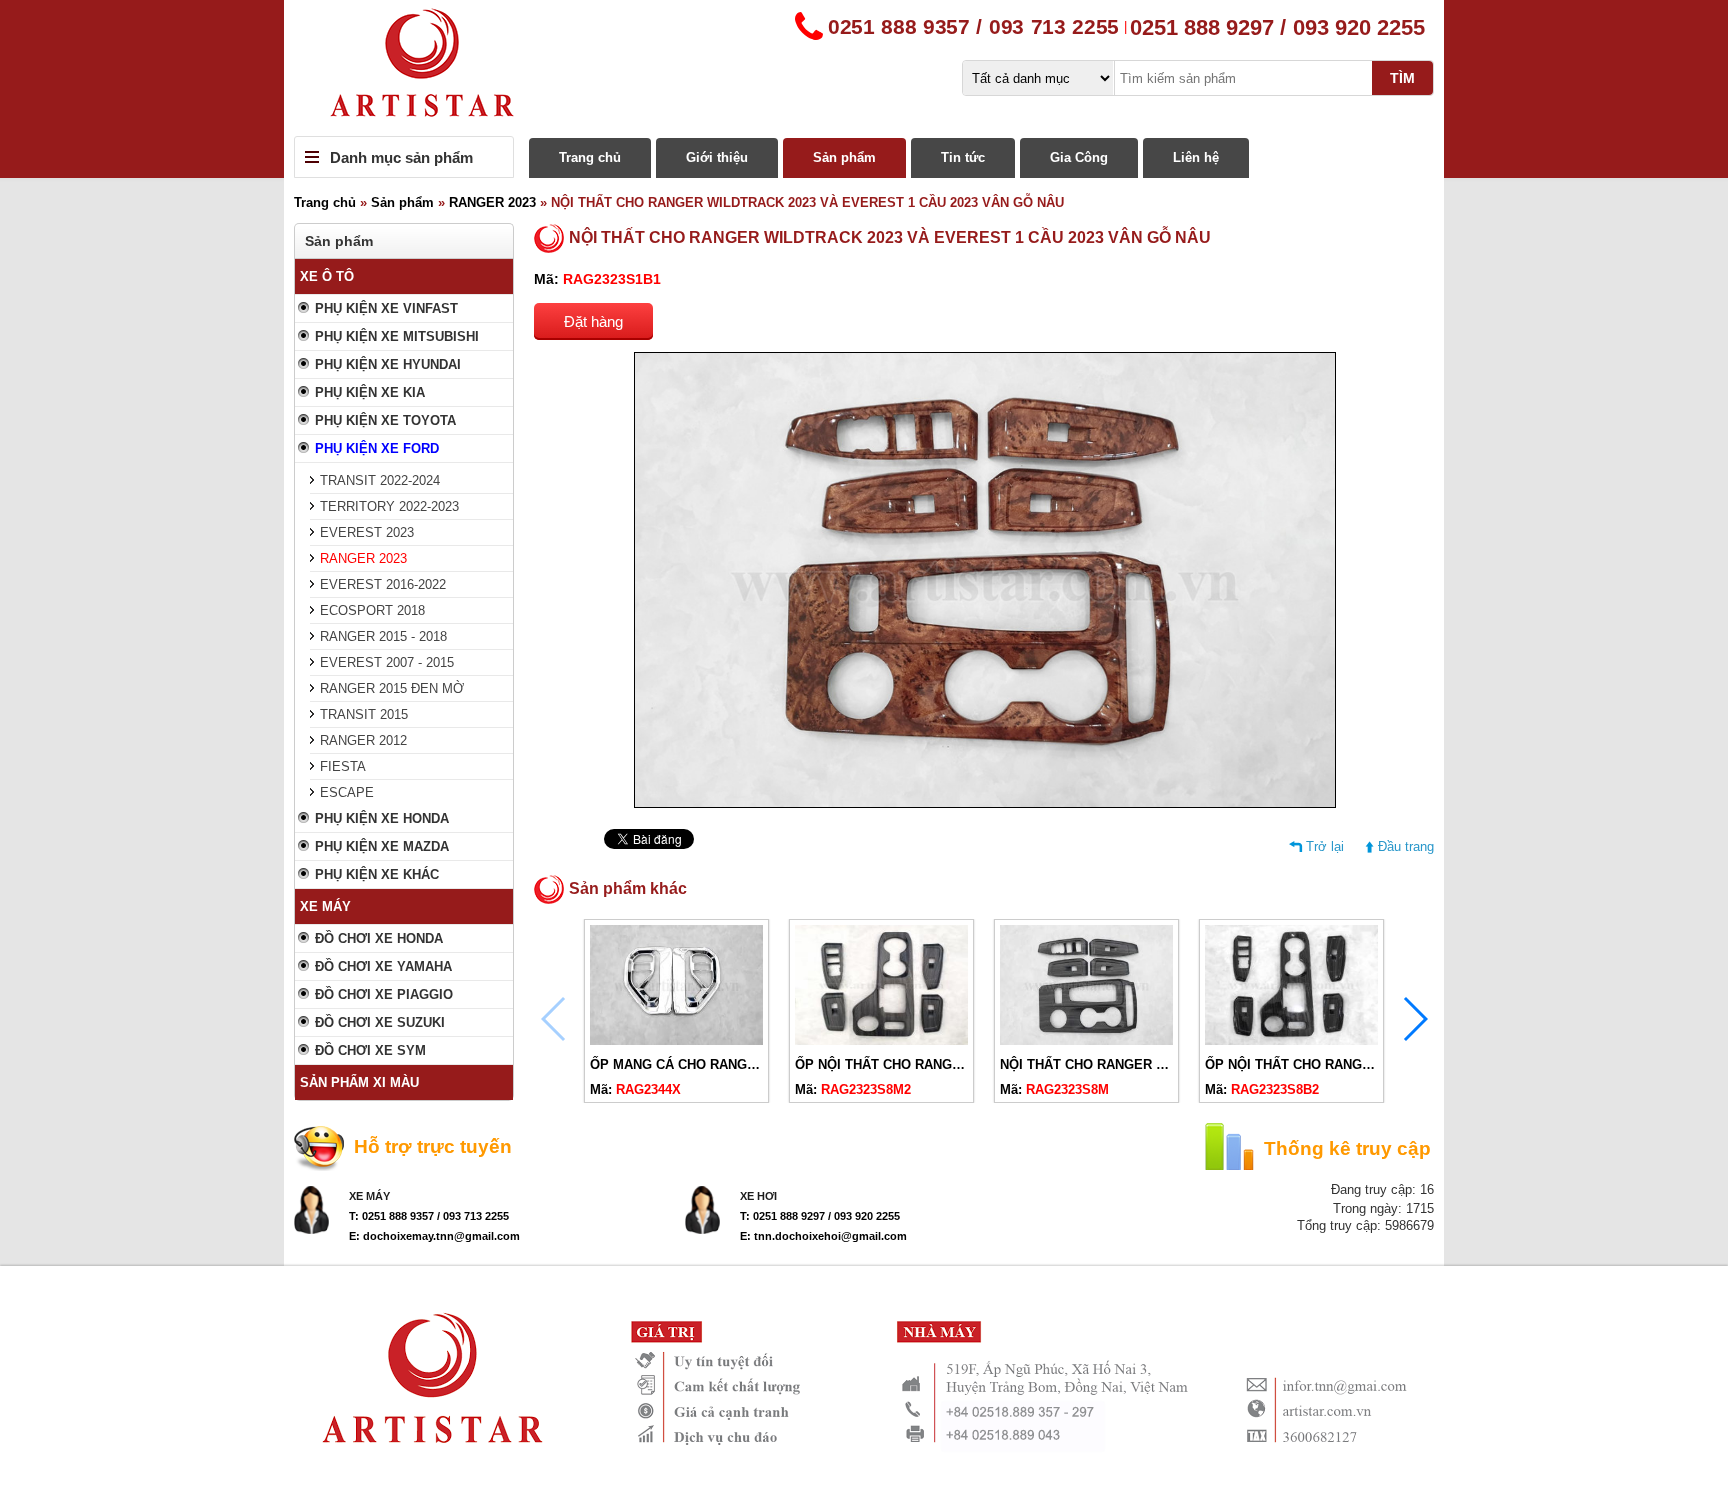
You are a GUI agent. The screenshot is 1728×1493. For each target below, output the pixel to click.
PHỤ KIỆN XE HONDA (382, 818)
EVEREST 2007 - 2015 (387, 662)
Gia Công (1079, 157)
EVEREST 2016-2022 (383, 584)
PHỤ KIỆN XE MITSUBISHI (397, 336)
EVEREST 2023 (367, 532)
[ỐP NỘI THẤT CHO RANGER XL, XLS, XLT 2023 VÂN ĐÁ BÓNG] (1291, 1040)
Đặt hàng (593, 321)
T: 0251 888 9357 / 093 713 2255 (429, 1216)
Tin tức (963, 157)
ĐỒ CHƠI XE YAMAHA (383, 966)
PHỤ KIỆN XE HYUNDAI (388, 364)
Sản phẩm (844, 157)
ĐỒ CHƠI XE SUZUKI (380, 1022)
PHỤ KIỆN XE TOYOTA (385, 420)
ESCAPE (347, 792)
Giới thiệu (717, 157)
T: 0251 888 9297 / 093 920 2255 (820, 1216)
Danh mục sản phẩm (401, 157)
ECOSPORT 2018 (372, 610)
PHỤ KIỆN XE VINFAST (386, 308)
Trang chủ (590, 157)
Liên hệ (1196, 157)
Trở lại (1325, 846)
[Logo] (864, 68)
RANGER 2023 (492, 202)
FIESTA (343, 766)
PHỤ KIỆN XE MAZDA (382, 846)
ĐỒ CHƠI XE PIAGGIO (384, 994)
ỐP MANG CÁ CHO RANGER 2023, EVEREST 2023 (744, 1064)
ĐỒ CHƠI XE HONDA (379, 938)
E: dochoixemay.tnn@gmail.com (434, 1236)
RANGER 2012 (363, 740)
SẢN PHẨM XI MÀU (359, 1082)
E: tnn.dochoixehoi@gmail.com (823, 1236)
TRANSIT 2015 (364, 714)
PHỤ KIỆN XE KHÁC (377, 874)
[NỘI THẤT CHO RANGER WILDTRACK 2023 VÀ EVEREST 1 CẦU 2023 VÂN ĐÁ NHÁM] (1086, 1040)
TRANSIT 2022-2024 (380, 480)
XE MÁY (325, 906)
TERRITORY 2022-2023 (389, 506)
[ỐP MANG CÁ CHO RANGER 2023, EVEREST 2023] (676, 1040)
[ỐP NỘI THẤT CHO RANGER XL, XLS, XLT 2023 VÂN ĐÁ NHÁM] (881, 1040)
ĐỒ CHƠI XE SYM (370, 1050)
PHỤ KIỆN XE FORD (377, 448)
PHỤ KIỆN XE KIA (370, 392)
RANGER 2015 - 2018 (383, 636)
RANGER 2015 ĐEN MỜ (392, 688)
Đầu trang (1406, 846)
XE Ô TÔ (327, 276)
